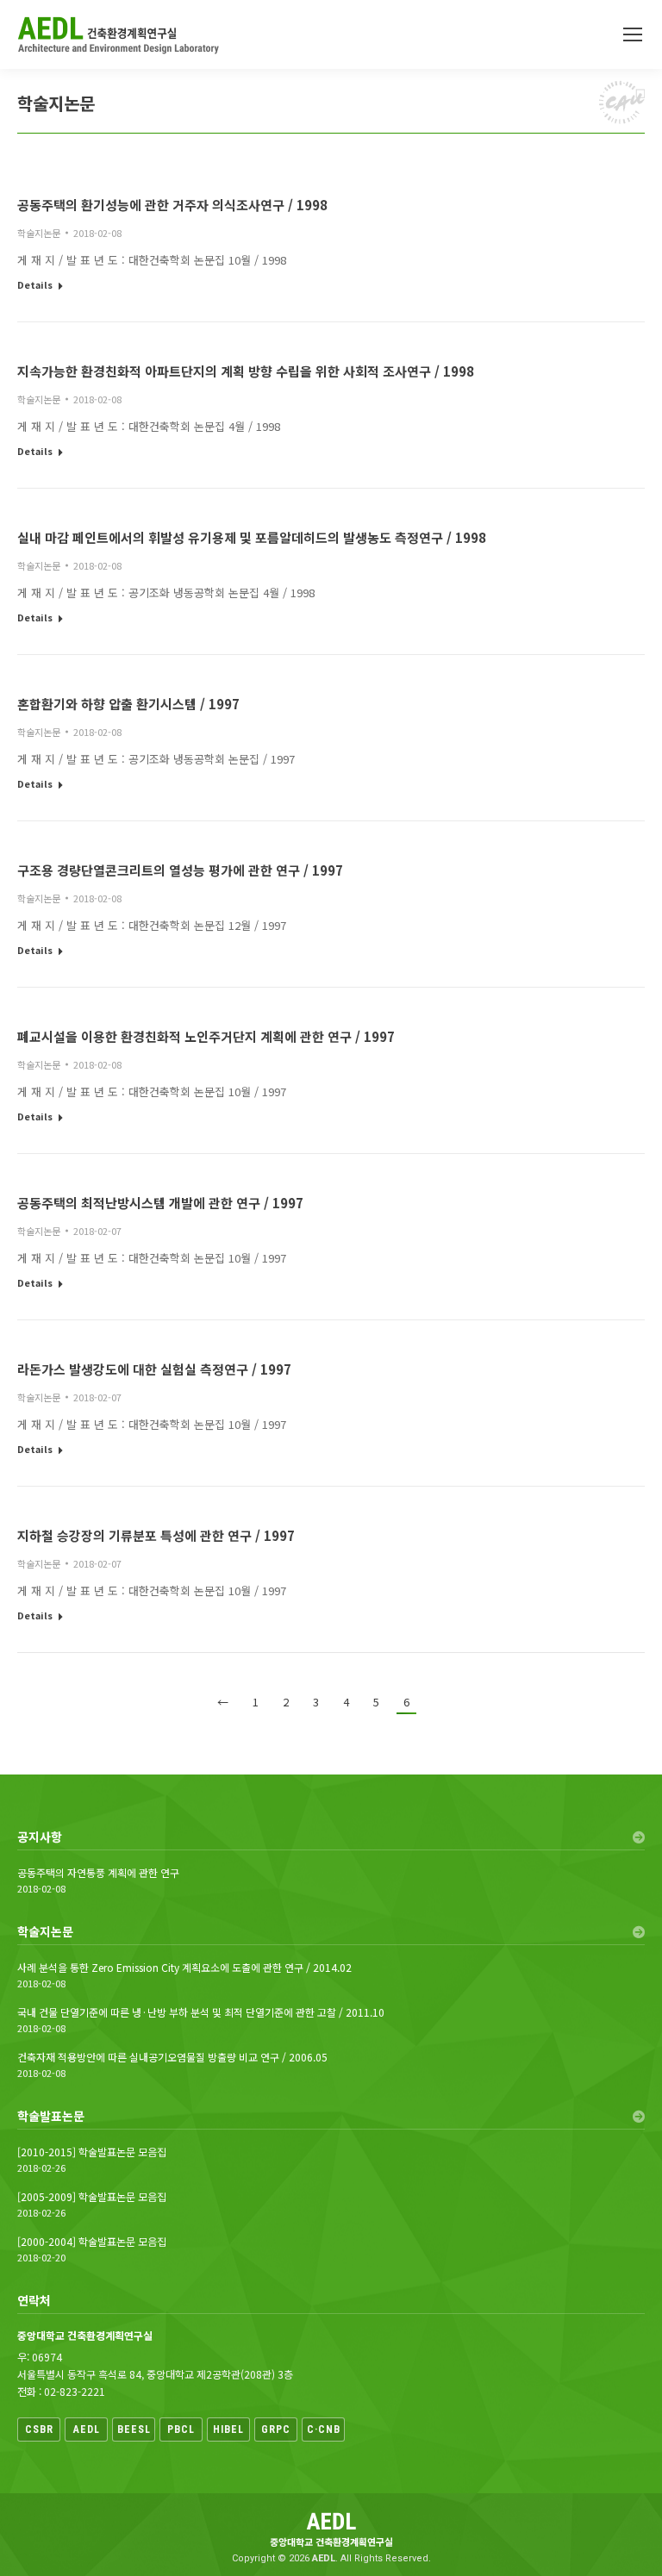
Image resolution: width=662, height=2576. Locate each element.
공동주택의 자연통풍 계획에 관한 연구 (98, 1873)
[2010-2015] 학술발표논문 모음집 (92, 2152)
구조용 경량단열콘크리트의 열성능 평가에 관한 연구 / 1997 (180, 870)
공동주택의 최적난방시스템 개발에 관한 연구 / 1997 (160, 1203)
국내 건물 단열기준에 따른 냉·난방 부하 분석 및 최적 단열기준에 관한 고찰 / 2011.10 (201, 2012)
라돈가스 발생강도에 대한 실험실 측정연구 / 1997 (154, 1369)
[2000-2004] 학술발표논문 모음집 (92, 2242)
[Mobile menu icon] (633, 34)
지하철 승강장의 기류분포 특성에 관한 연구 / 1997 (156, 1535)
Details (35, 285)
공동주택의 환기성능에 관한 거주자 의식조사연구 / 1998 (172, 205)
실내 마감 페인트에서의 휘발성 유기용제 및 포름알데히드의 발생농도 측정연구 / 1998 (252, 537)
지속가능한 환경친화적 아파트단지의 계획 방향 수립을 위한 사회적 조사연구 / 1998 (246, 371)
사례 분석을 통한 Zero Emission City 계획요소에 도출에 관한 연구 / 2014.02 (184, 1968)
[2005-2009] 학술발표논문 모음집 (92, 2197)
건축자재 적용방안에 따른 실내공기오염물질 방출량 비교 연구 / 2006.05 (172, 2057)
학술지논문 (39, 233)
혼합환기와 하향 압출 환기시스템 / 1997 (128, 704)
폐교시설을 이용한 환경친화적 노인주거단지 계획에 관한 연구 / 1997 (206, 1036)
